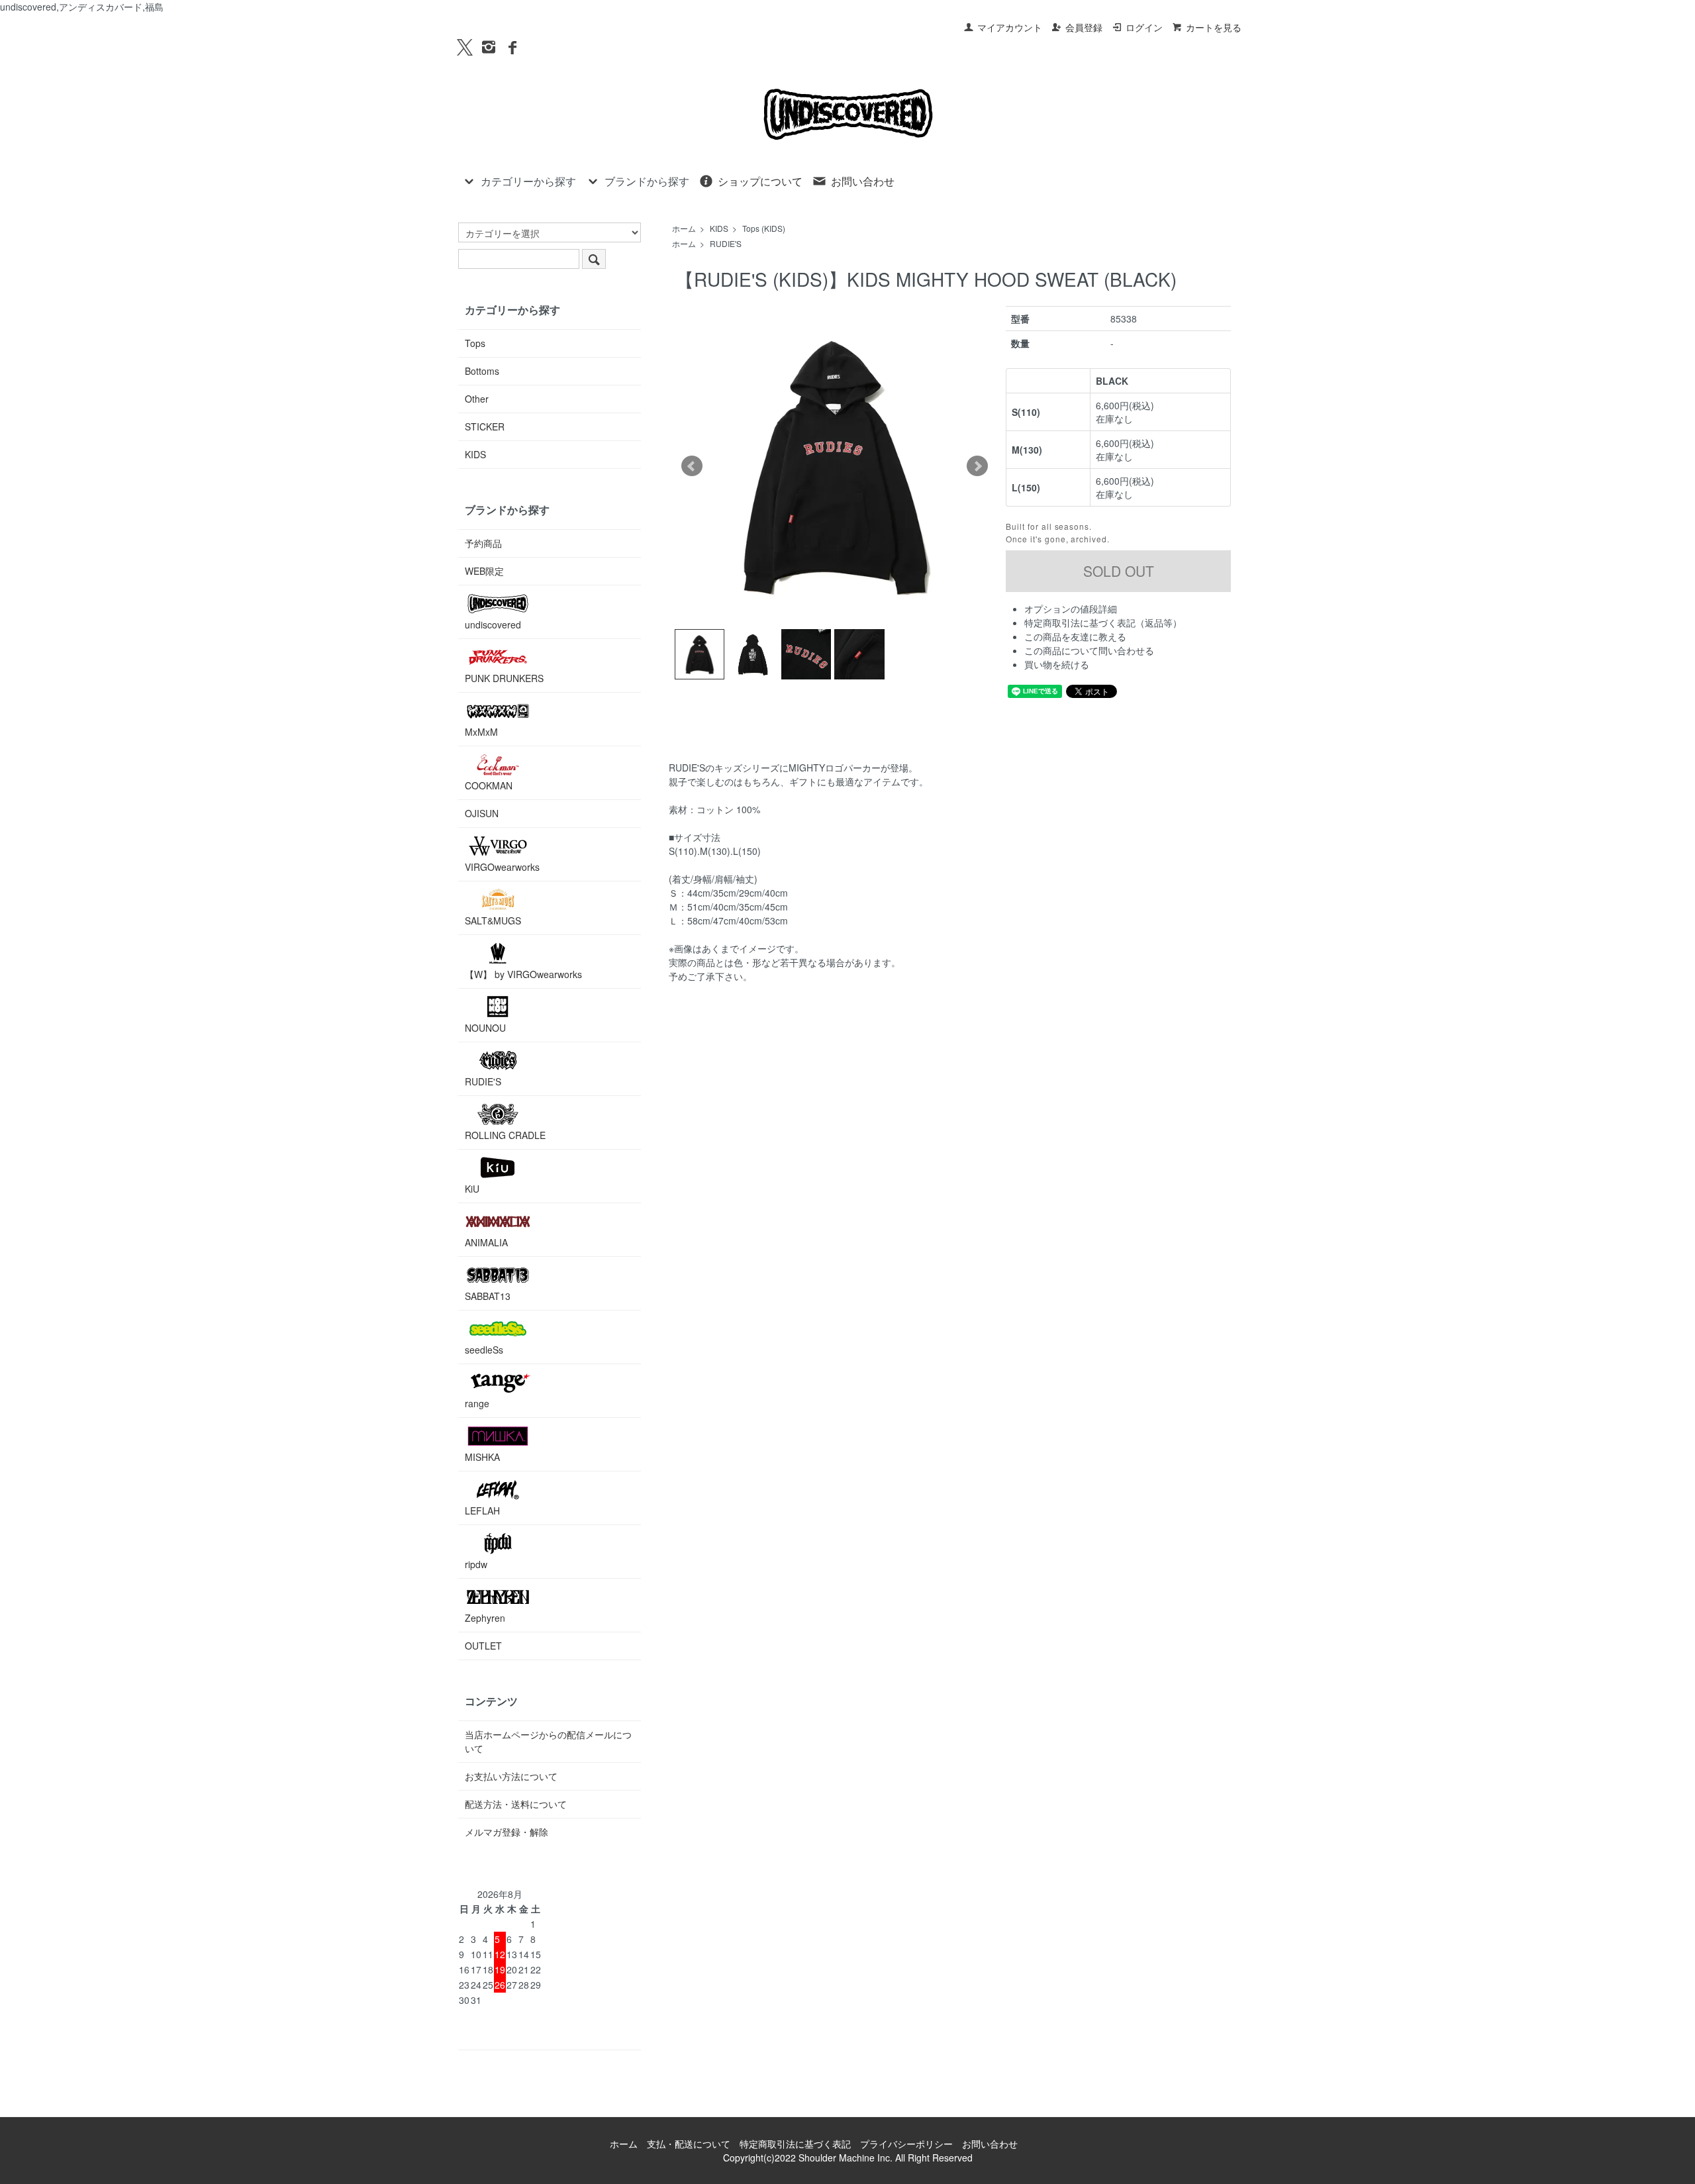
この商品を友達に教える (1075, 636)
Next (977, 466)
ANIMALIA (486, 1242)
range (477, 1403)
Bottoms (482, 371)
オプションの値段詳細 (1071, 609)
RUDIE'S (726, 243)
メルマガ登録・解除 (507, 1832)
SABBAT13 (488, 1296)
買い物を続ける (1057, 664)
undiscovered (493, 624)
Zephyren (485, 1618)
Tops (475, 343)
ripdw (476, 1564)
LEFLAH (482, 1511)
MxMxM (481, 732)
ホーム (684, 228)
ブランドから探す (647, 181)
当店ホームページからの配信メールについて (548, 1741)
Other (477, 399)
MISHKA (482, 1457)
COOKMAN (489, 785)
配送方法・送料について (516, 1804)
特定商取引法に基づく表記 (795, 2144)
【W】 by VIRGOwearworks (523, 974)
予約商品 (483, 543)
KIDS (719, 228)
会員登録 (1084, 27)
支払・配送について (689, 2144)
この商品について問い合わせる (1089, 650)
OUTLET (483, 1646)
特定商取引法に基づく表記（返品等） (1103, 622)
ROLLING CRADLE (505, 1135)
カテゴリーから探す (528, 181)
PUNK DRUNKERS (504, 678)
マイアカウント (1010, 27)
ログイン (1144, 27)
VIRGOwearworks (502, 867)
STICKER (485, 426)
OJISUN (482, 813)
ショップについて (760, 181)
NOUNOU (485, 1028)
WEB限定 (484, 571)
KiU (472, 1189)
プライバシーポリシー (906, 2144)
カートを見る (1214, 27)
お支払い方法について (511, 1776)
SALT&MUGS (493, 920)
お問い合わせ (863, 181)
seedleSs (484, 1350)
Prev (692, 466)
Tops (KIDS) (764, 228)
